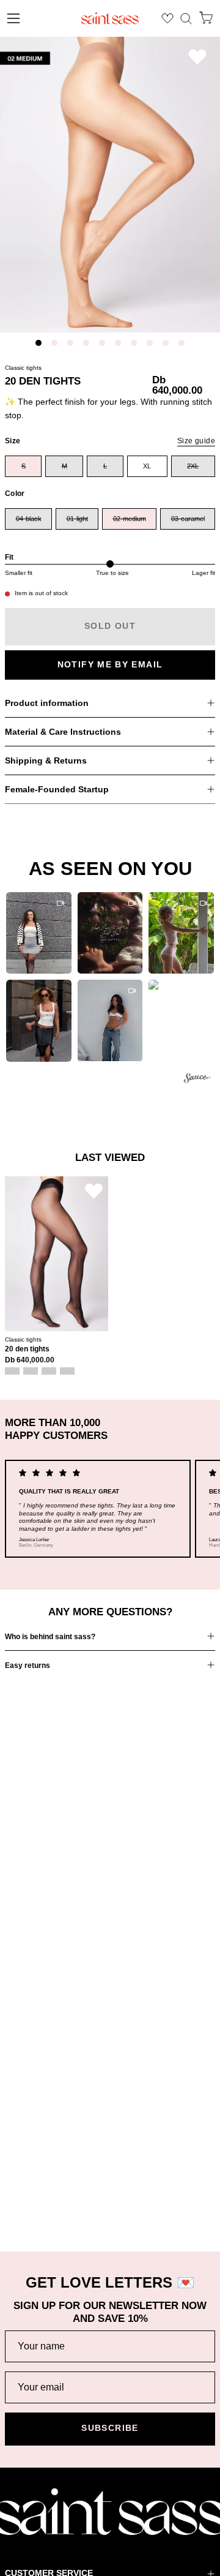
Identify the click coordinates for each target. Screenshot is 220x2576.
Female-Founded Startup (57, 789)
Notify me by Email (110, 665)
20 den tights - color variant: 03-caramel (67, 1371)
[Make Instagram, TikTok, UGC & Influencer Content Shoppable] (197, 1080)
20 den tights (27, 1349)
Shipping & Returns (46, 760)
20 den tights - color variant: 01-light (31, 1371)
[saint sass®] (110, 18)
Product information (47, 703)
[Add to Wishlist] (197, 57)
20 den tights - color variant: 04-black (12, 1371)
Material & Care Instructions (63, 732)
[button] (186, 19)
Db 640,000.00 (30, 1360)
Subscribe (110, 2428)
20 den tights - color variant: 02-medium (49, 1371)
